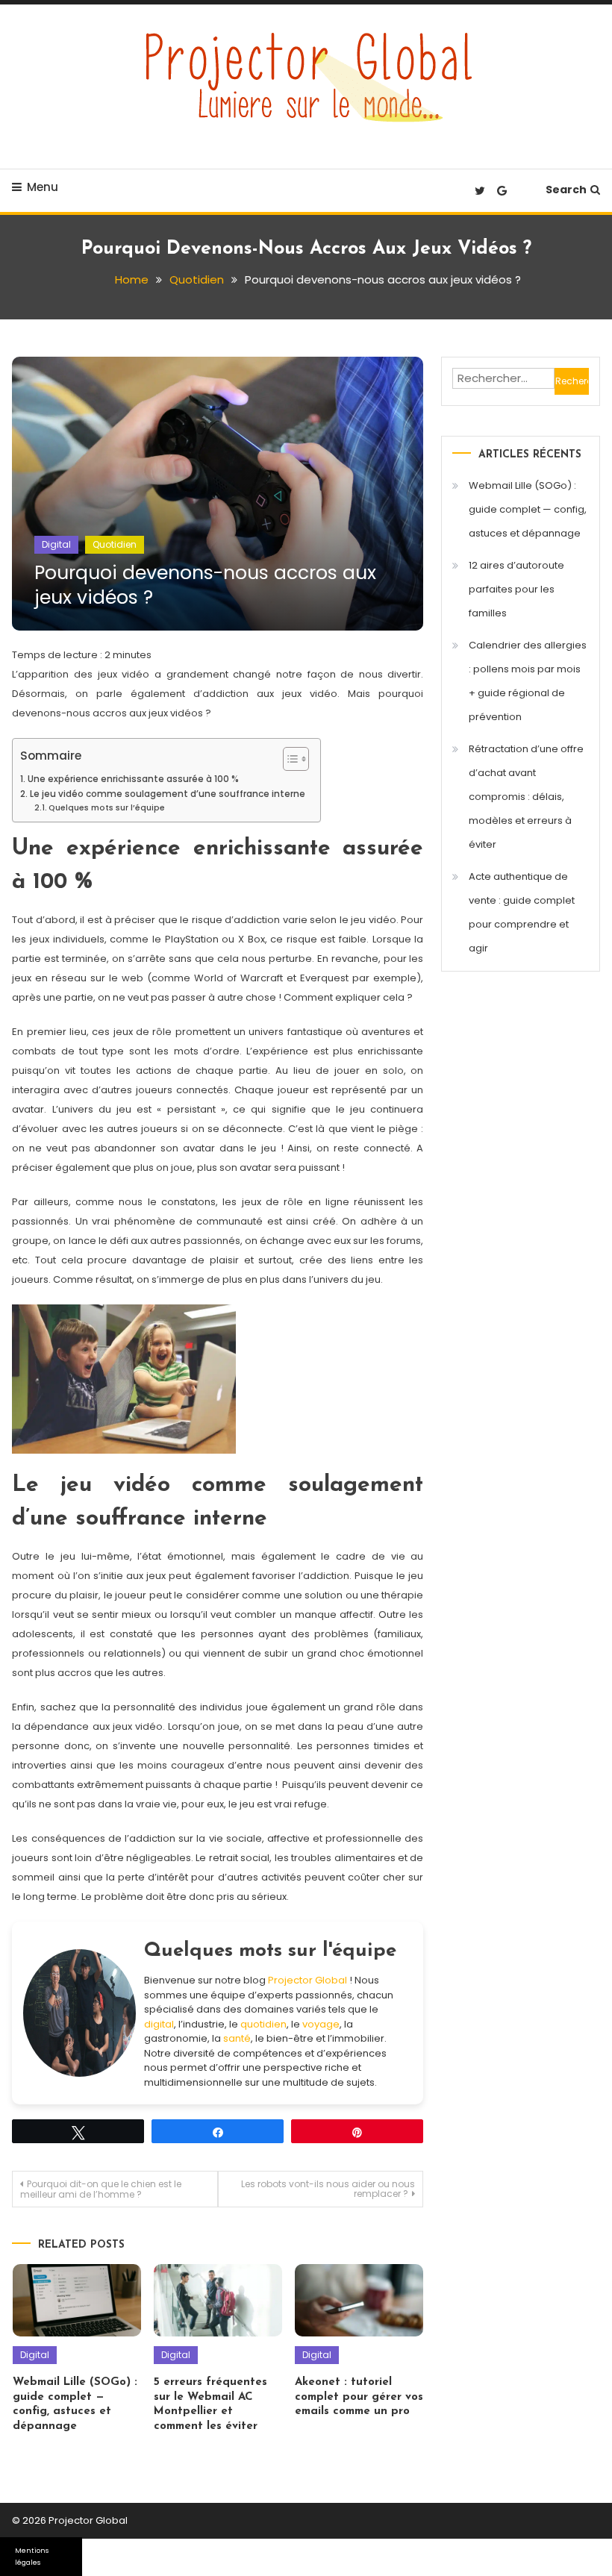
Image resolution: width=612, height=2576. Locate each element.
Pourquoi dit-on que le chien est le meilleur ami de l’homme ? (101, 2189)
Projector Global (307, 1980)
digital (159, 2024)
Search (566, 190)
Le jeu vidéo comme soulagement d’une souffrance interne (167, 794)
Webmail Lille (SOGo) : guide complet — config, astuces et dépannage (528, 509)
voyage (321, 2024)
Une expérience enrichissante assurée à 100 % (133, 779)
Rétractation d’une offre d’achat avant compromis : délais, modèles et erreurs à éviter (526, 797)
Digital (56, 544)
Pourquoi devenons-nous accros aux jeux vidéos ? (205, 585)
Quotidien (115, 544)
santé (237, 2038)
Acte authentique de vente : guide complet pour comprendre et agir (522, 912)
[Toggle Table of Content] (288, 759)
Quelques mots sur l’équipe (107, 808)
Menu (43, 187)
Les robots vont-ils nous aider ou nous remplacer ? (328, 2189)
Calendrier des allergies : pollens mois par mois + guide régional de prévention (528, 681)
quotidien (263, 2024)
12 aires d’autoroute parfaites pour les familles (516, 589)
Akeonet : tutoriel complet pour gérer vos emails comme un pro (359, 2397)
